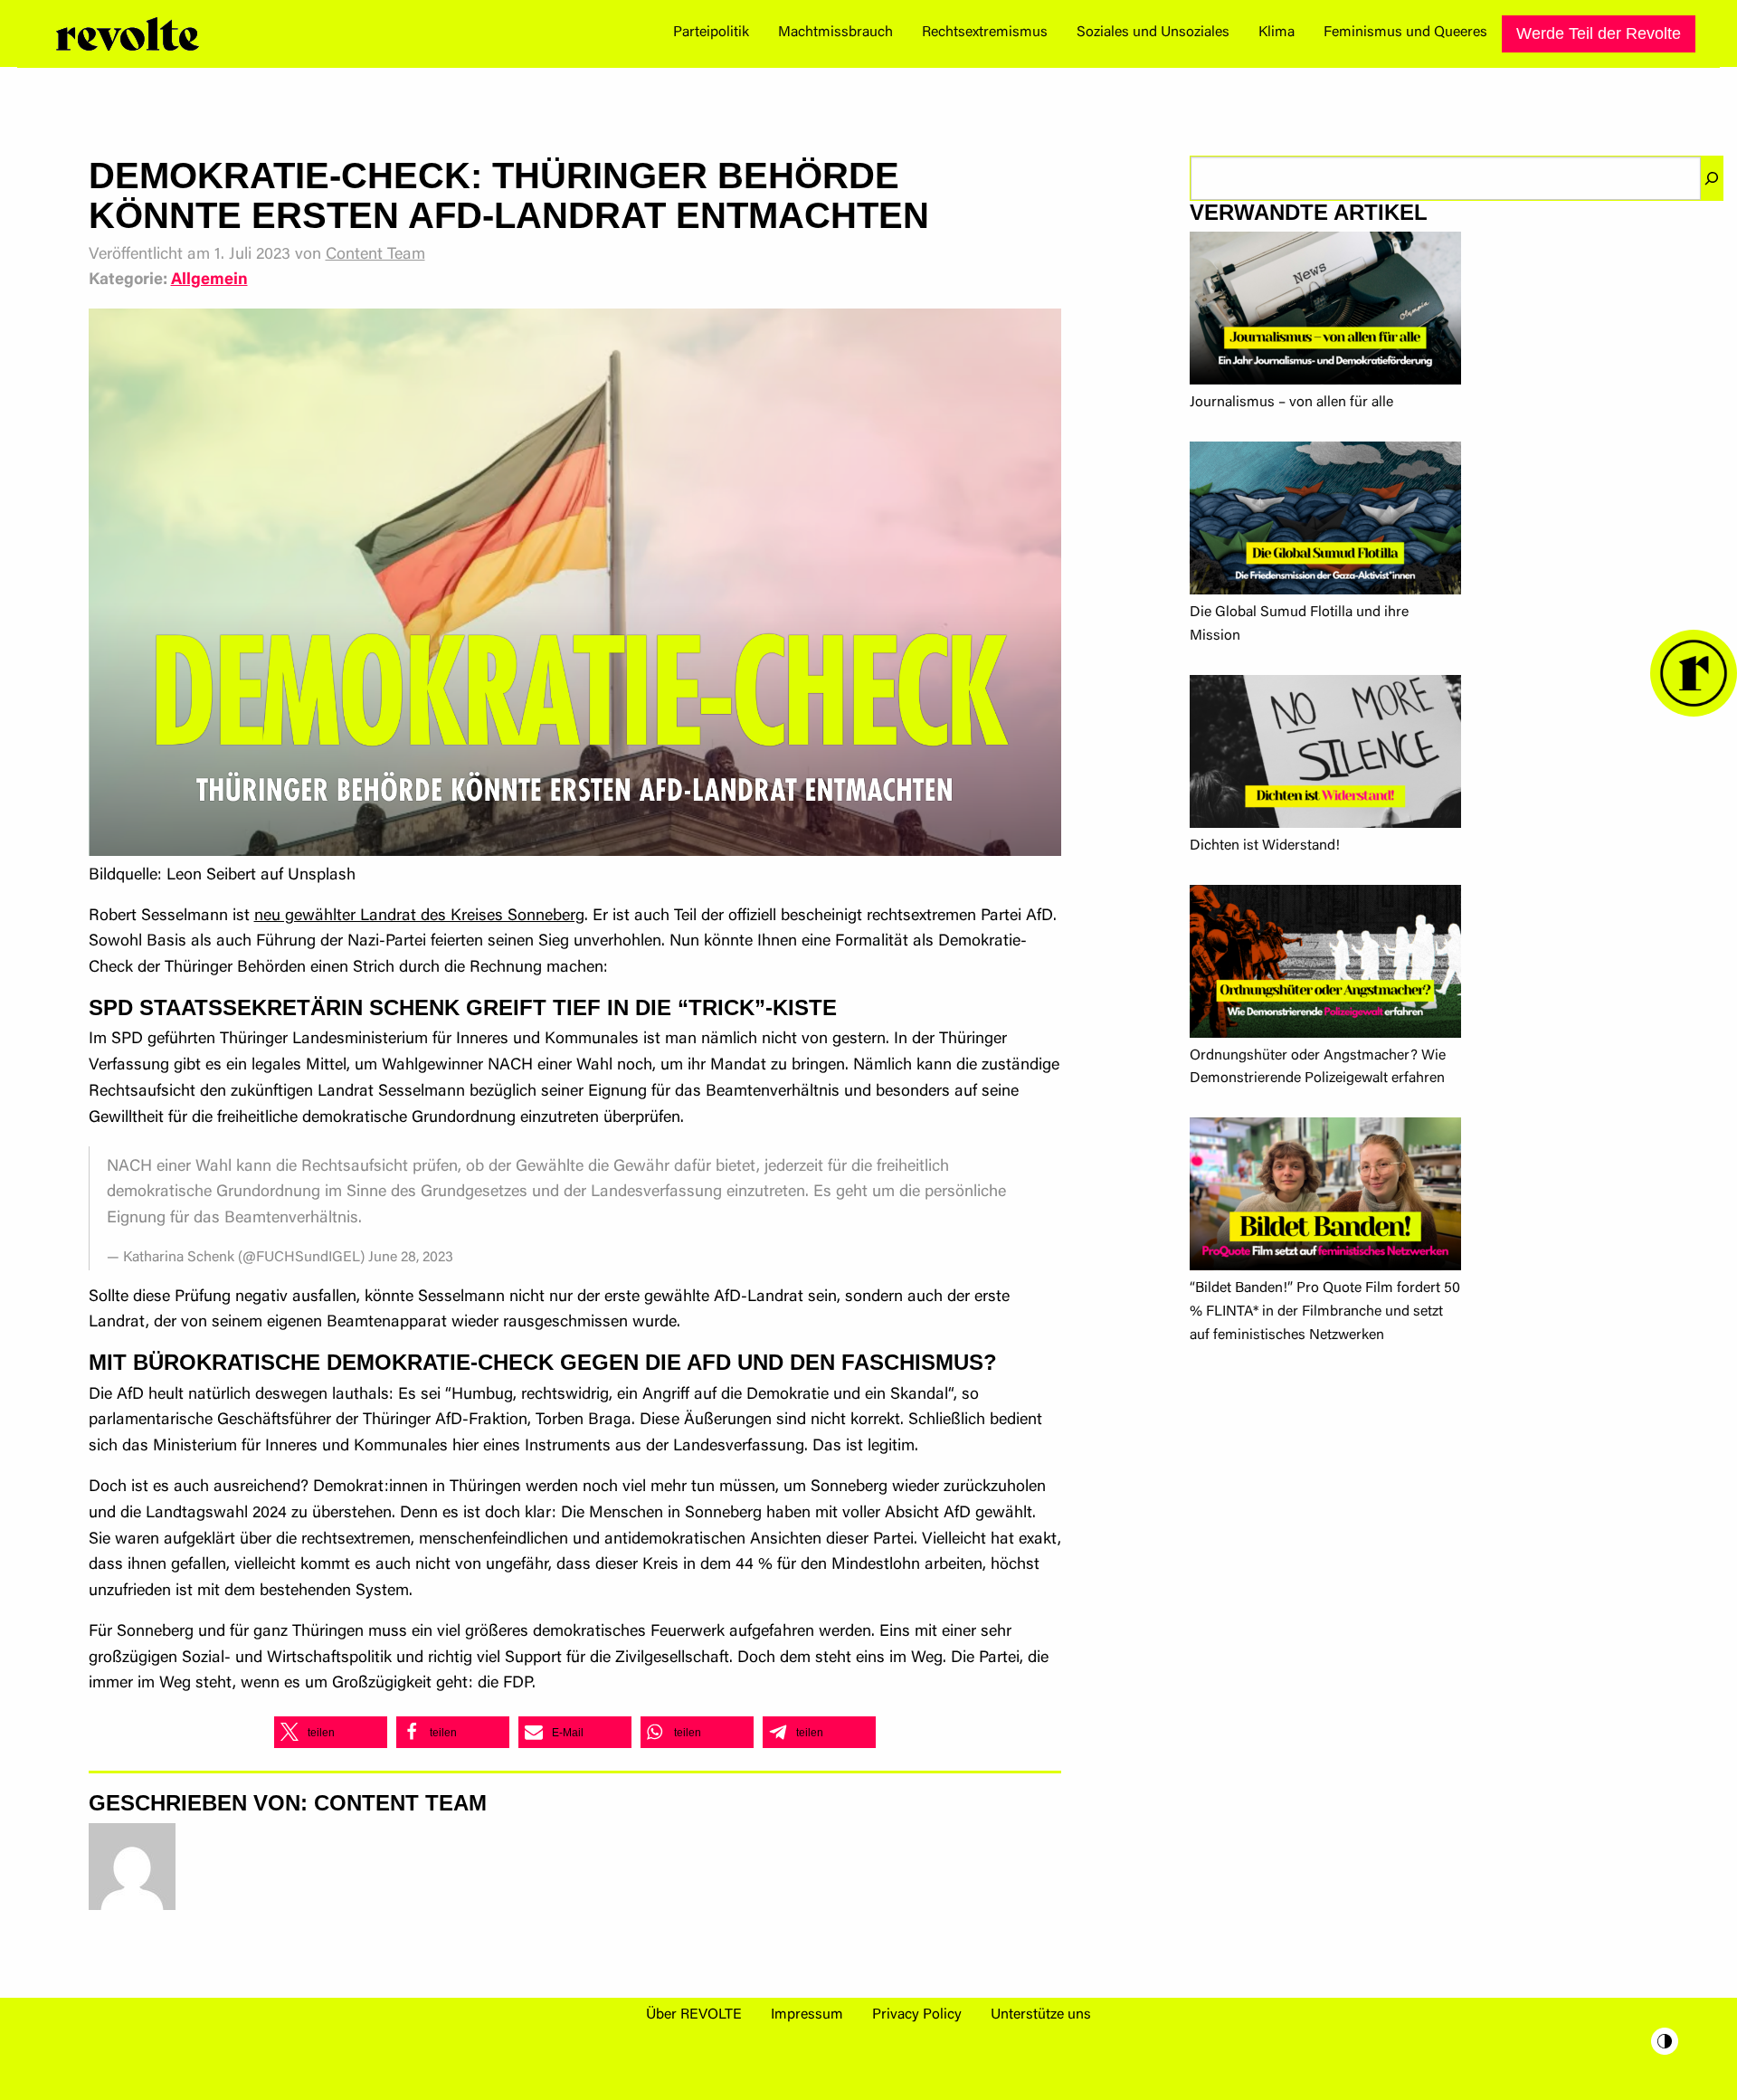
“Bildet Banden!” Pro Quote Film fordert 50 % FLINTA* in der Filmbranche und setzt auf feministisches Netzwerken (1325, 1311)
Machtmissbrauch (835, 33)
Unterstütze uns (1041, 2015)
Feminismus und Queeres (1405, 33)
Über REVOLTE (694, 2015)
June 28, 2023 (411, 1258)
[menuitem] (711, 33)
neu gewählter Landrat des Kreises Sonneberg (419, 917)
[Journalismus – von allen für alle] (1325, 312)
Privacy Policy (917, 2015)
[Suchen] (1712, 178)
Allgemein (209, 280)
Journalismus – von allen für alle (1291, 403)
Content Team (375, 255)
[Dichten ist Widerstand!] (1325, 755)
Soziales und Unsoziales (1153, 33)
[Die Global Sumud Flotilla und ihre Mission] (1325, 522)
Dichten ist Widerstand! (1265, 846)
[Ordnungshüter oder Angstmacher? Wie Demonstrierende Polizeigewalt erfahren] (1325, 965)
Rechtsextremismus (985, 33)
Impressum (807, 2015)
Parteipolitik (711, 33)
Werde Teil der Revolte (1599, 33)
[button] (331, 1732)
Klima (1277, 33)
